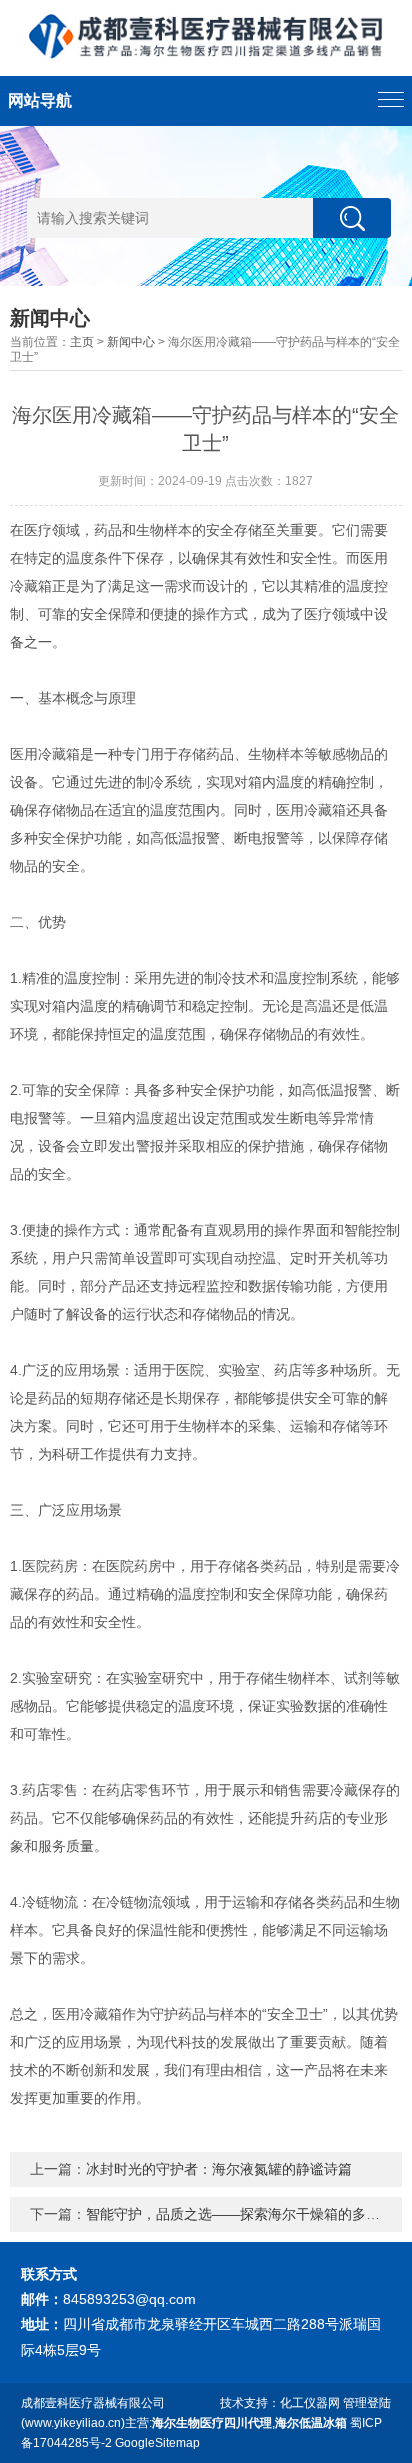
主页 (82, 342)
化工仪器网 (310, 2403)
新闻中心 (131, 342)
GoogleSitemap (157, 2443)
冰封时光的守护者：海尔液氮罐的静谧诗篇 (219, 2169)
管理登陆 (367, 2403)
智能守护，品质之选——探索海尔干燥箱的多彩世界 (247, 2214)
